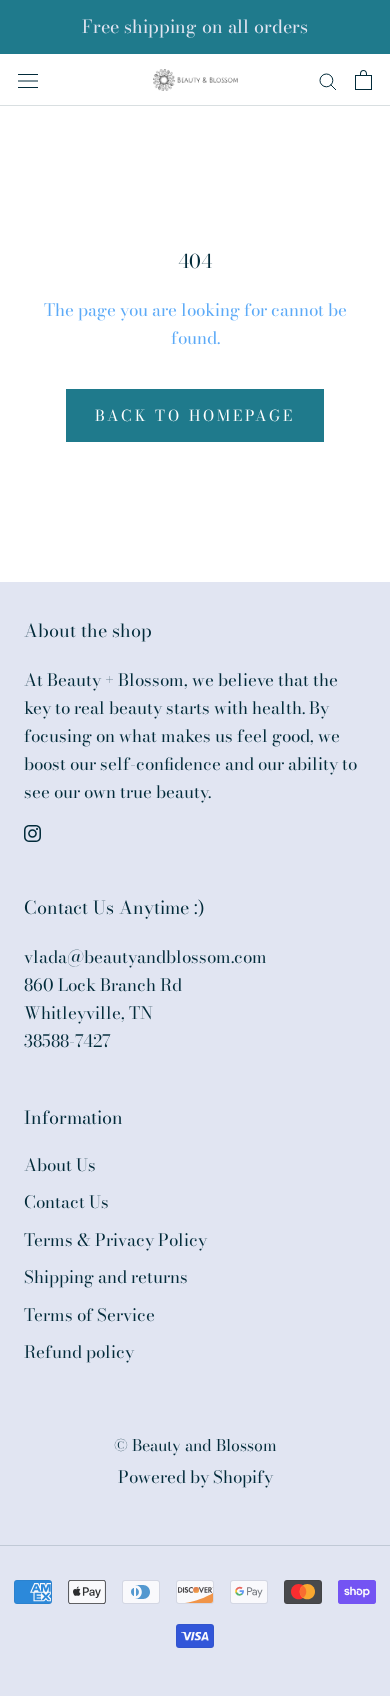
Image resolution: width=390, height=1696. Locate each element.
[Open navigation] (28, 79)
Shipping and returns (106, 1277)
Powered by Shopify (195, 1477)
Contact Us (66, 1202)
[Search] (328, 79)
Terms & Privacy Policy (115, 1240)
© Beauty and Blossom (195, 1445)
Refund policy (79, 1352)
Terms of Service (89, 1315)
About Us (60, 1165)
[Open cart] (363, 80)
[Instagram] (32, 831)
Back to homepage (195, 415)
